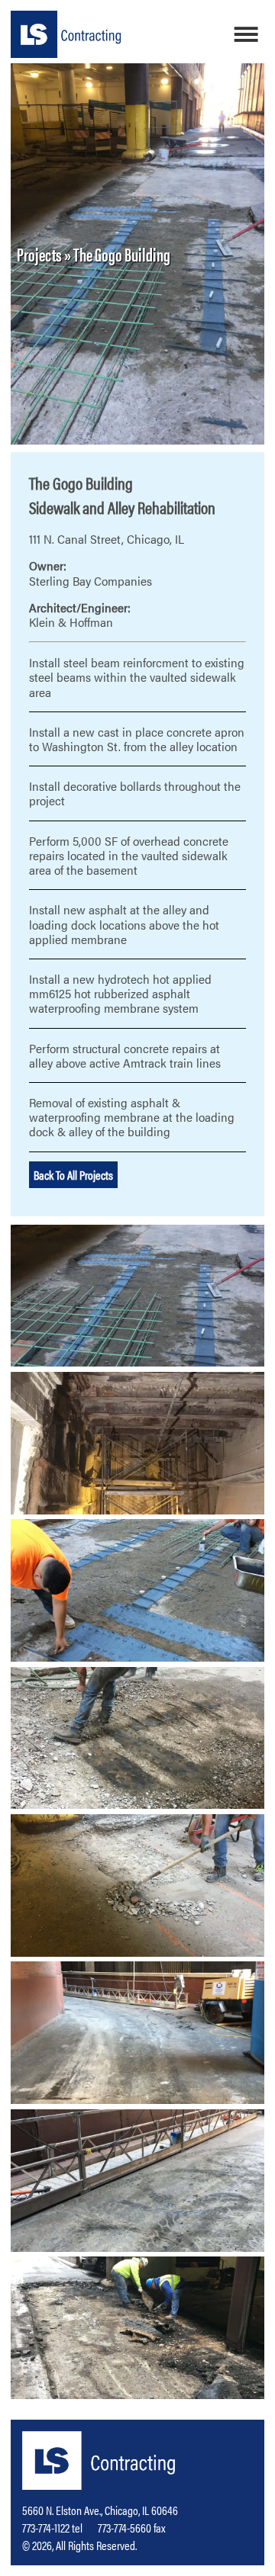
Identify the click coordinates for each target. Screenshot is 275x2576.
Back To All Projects (73, 1175)
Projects (39, 254)
